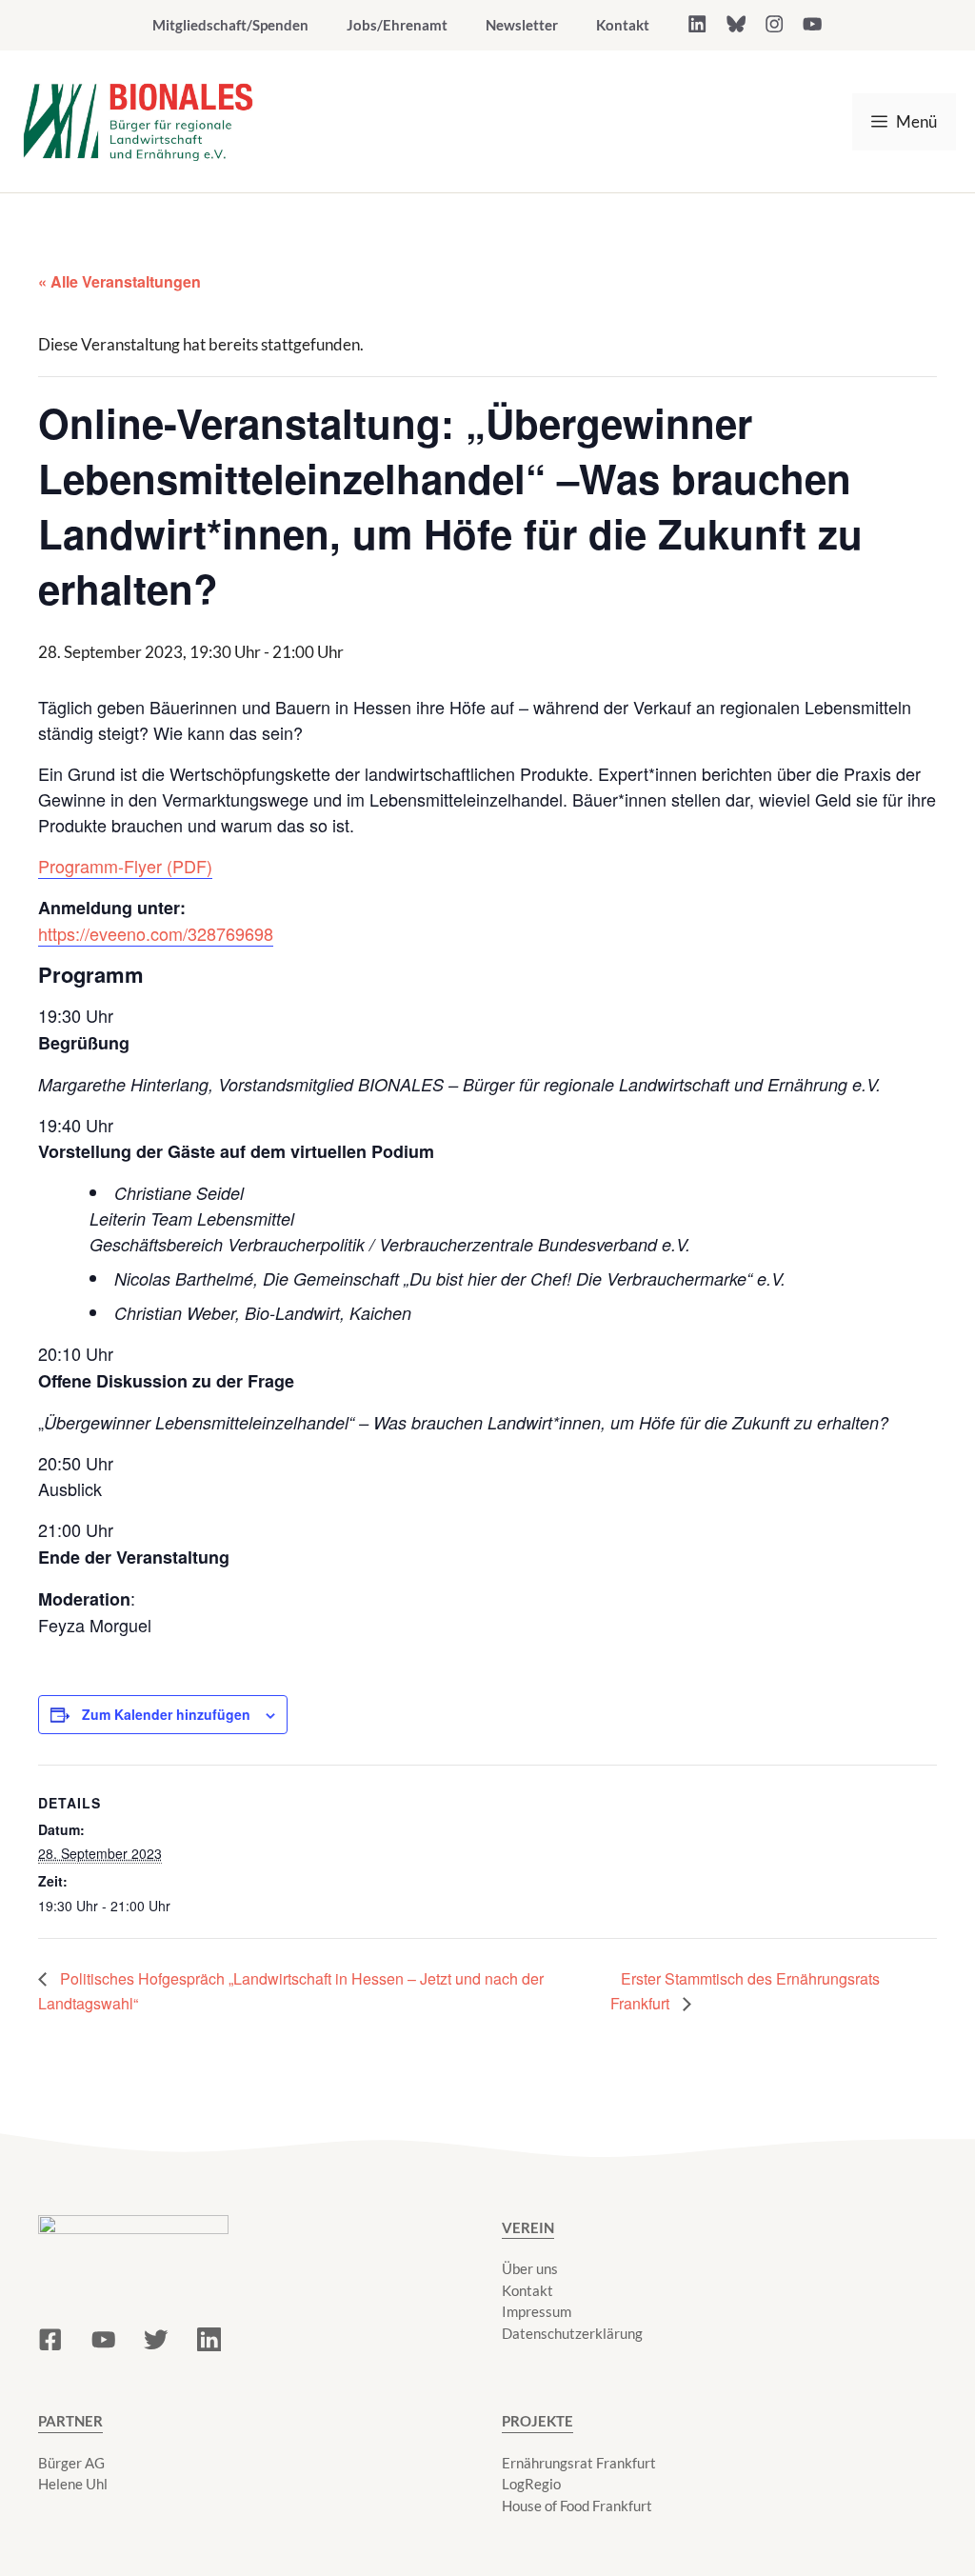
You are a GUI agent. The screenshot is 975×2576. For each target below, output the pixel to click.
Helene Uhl (73, 2484)
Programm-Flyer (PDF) (125, 866)
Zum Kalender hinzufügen (166, 1714)
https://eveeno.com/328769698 (156, 933)
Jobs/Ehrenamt (397, 25)
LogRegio (531, 2484)
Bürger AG (71, 2463)
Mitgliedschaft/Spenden (230, 25)
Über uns (530, 2268)
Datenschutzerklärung (572, 2333)
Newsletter (522, 25)
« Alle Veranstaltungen (119, 281)
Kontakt (623, 25)
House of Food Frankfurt (577, 2506)
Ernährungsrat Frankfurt (579, 2463)
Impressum (537, 2311)
